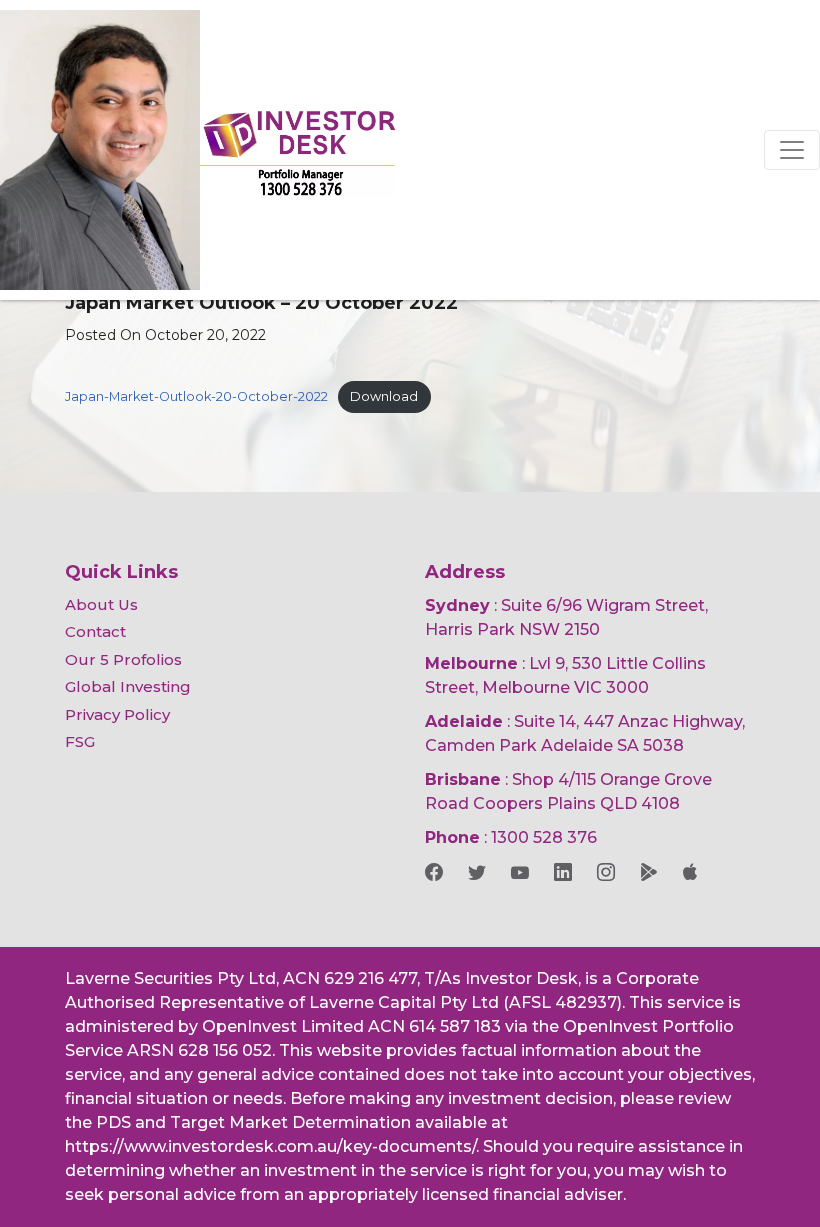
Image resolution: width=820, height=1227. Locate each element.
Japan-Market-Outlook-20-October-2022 (196, 396)
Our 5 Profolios (123, 659)
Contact (95, 631)
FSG (80, 741)
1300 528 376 (544, 837)
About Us (101, 604)
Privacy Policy (117, 714)
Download (384, 396)
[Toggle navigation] (792, 150)
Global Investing (128, 686)
